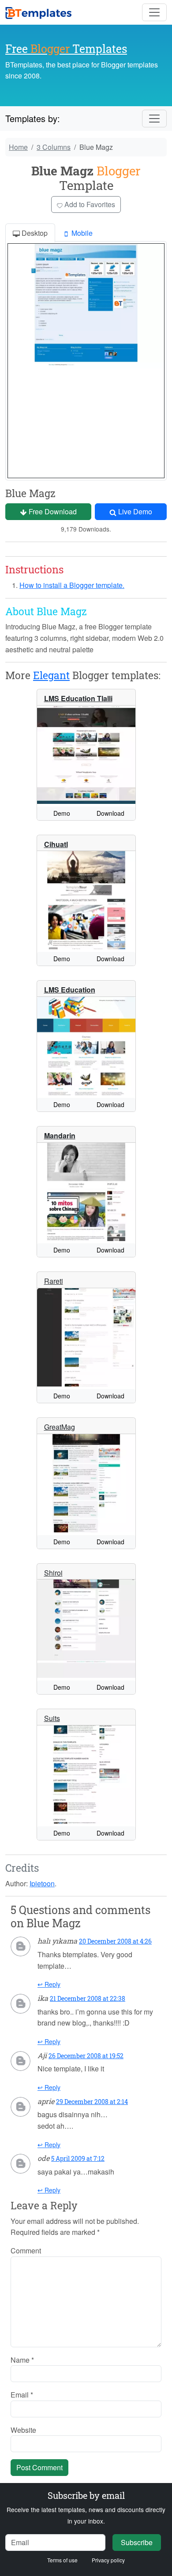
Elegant (51, 675)
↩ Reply (49, 1984)
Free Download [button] (52, 511)
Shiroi (53, 1573)
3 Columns (54, 147)
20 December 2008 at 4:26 (115, 1941)
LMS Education (70, 990)
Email (22, 2395)
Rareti (54, 1281)
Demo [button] (62, 813)
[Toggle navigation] (154, 12)
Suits (52, 1718)
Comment (26, 2251)
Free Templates (66, 49)
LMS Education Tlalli (78, 698)
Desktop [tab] (34, 233)
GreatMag (60, 1427)
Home (18, 147)
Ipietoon (42, 1883)
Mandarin (60, 1136)
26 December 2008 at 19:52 (86, 2056)
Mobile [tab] (81, 233)
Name (22, 2360)
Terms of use (62, 2560)
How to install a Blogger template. (72, 585)
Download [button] (110, 813)
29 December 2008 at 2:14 (92, 2102)
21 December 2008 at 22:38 (88, 1998)
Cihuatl (56, 844)
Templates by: (33, 118)
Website (23, 2430)
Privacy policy (108, 2560)
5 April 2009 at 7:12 (78, 2158)
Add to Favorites (89, 204)
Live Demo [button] (134, 511)
